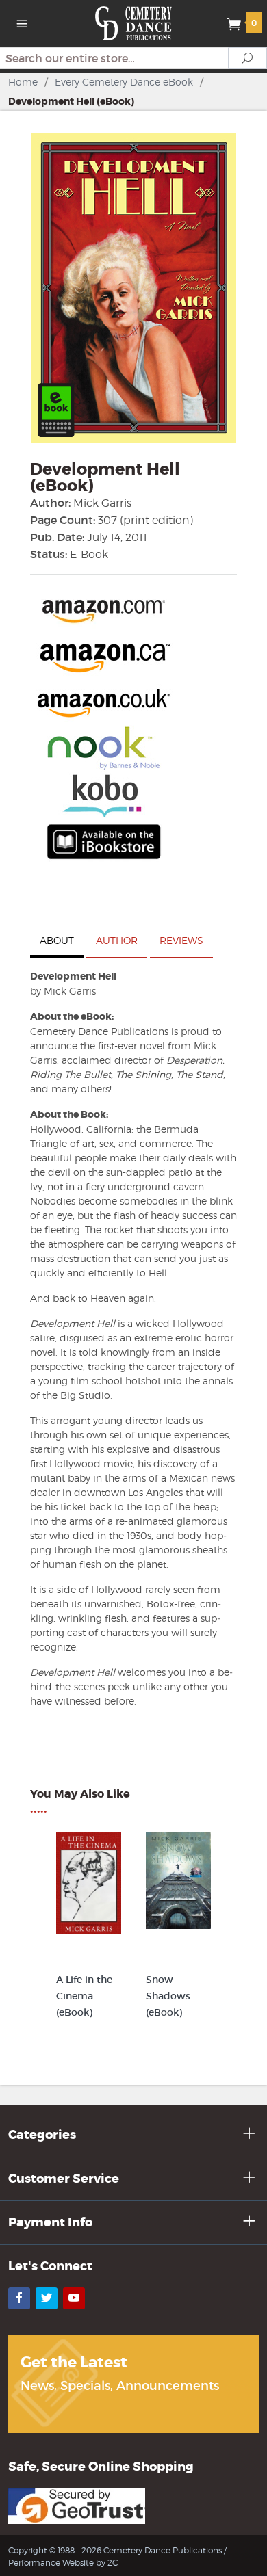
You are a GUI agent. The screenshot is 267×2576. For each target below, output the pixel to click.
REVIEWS (181, 940)
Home (23, 82)
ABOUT (57, 940)
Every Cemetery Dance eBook (124, 82)
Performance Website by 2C (63, 2563)
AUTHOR (117, 940)
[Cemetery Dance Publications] (134, 22)
